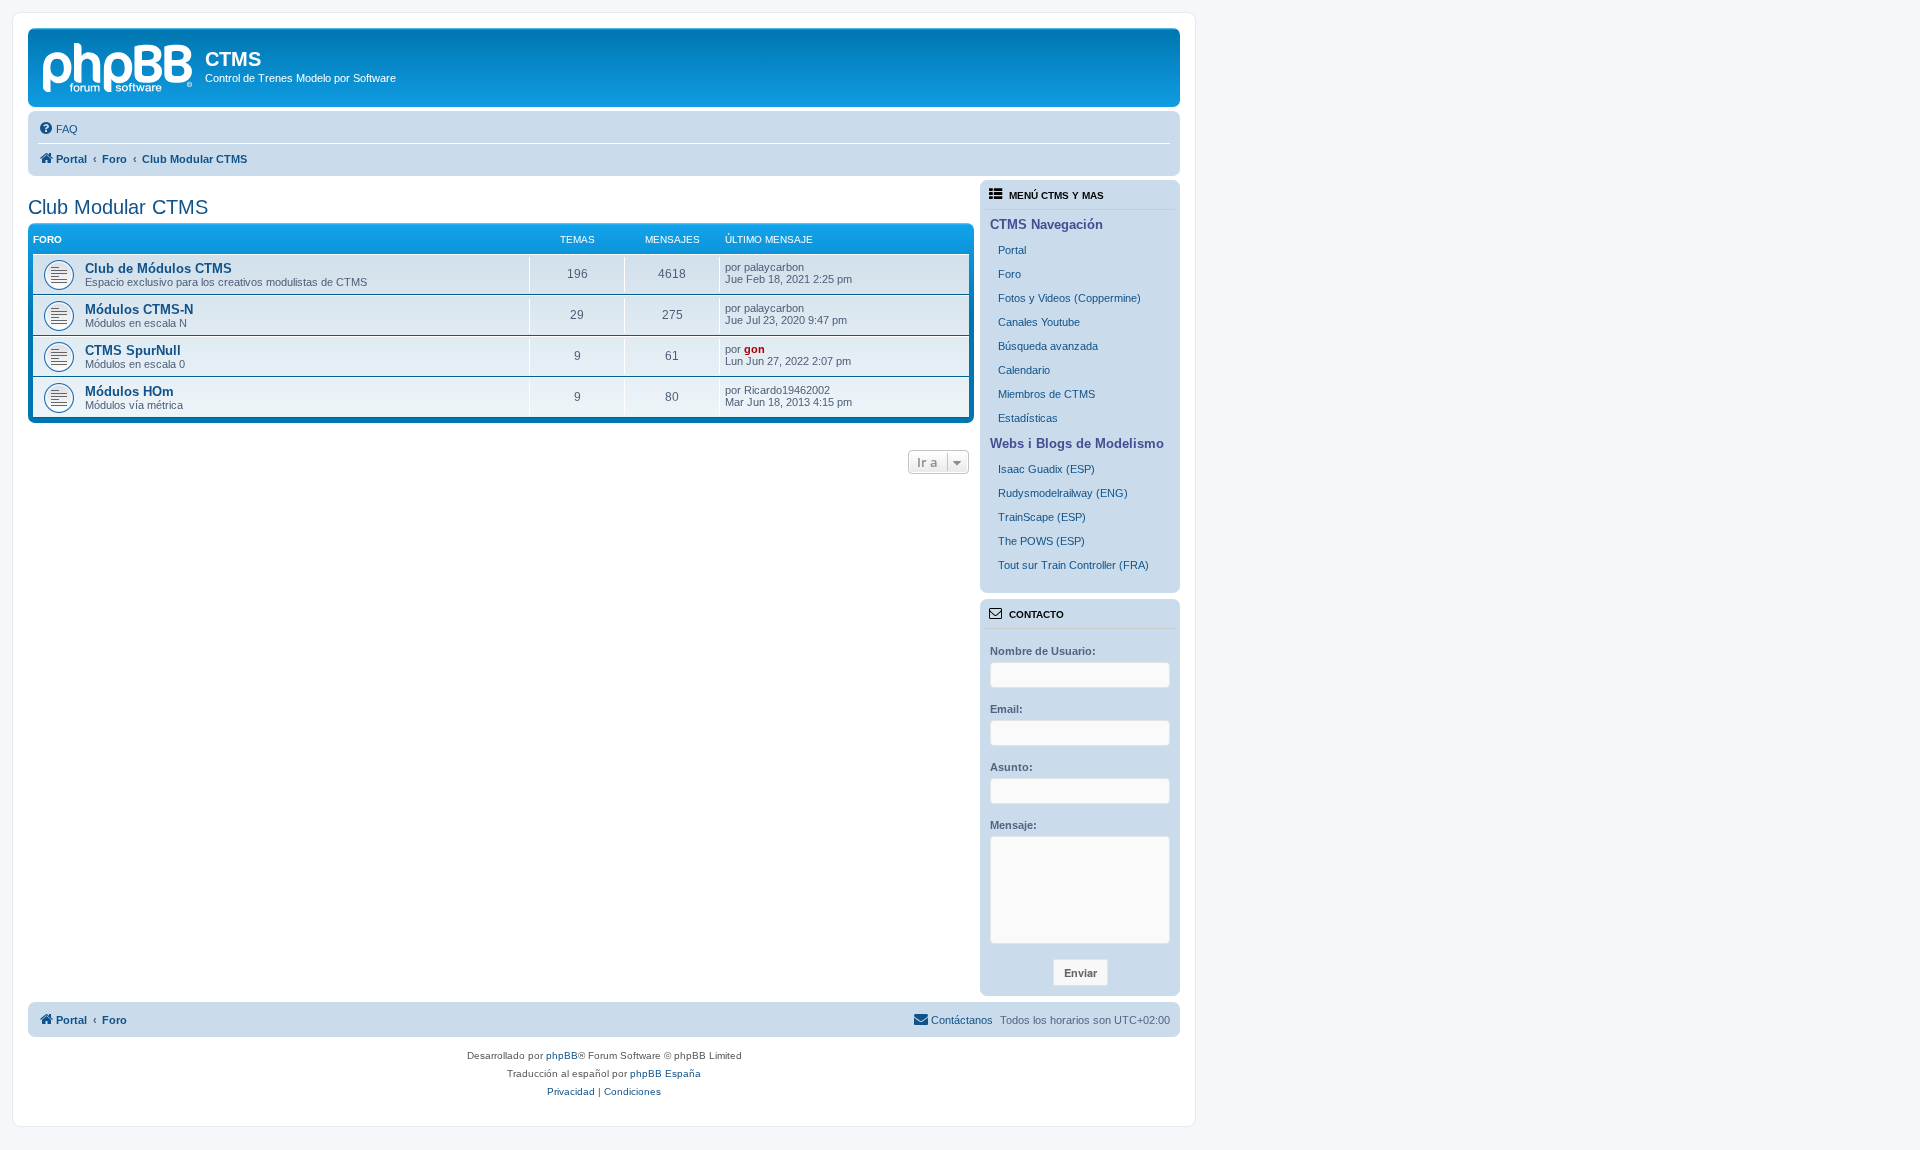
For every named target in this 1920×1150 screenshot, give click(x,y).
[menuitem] (58, 129)
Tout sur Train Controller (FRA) (1073, 565)
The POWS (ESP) (1041, 541)
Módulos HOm (129, 391)
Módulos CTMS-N (139, 309)
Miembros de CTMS (1046, 394)
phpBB (562, 1055)
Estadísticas (1028, 418)
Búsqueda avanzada (1048, 346)
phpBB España (665, 1073)
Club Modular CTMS (118, 207)
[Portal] (119, 65)
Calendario (1024, 370)
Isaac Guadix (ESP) (1046, 469)
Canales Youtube (1039, 322)
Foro (1009, 274)
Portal (1012, 250)
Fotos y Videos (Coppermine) (1069, 298)
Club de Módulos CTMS (158, 268)
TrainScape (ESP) (1042, 517)
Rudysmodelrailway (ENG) (1063, 493)
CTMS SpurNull (133, 350)
